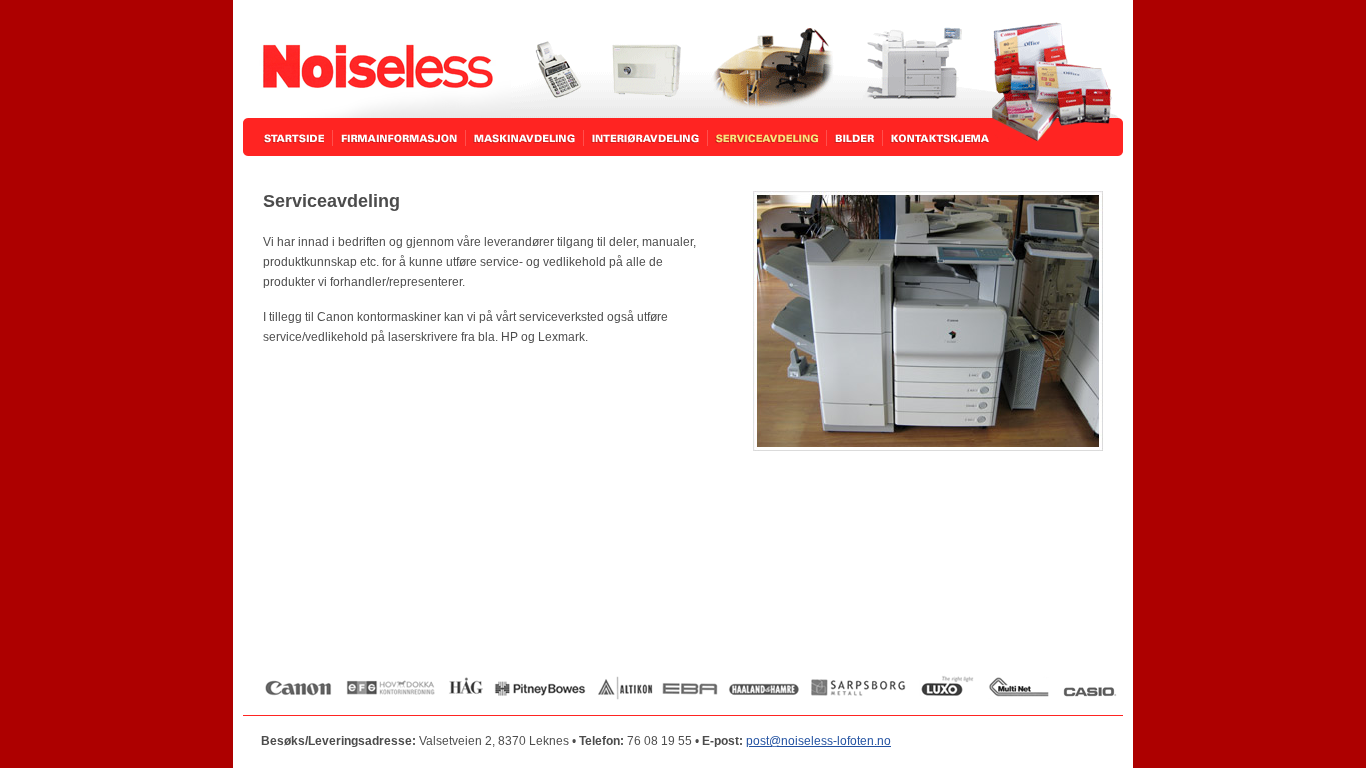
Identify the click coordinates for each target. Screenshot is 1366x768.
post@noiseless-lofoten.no (818, 741)
